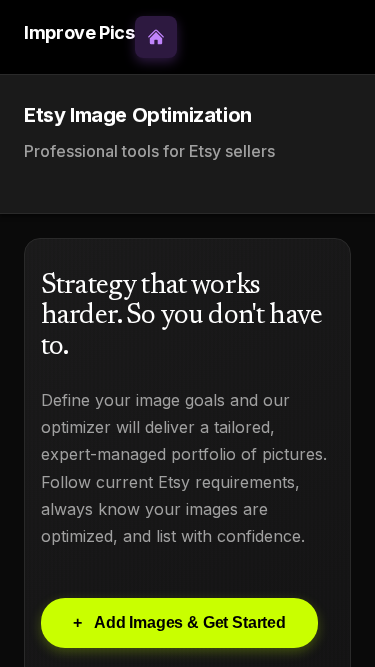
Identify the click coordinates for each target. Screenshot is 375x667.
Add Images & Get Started (179, 622)
